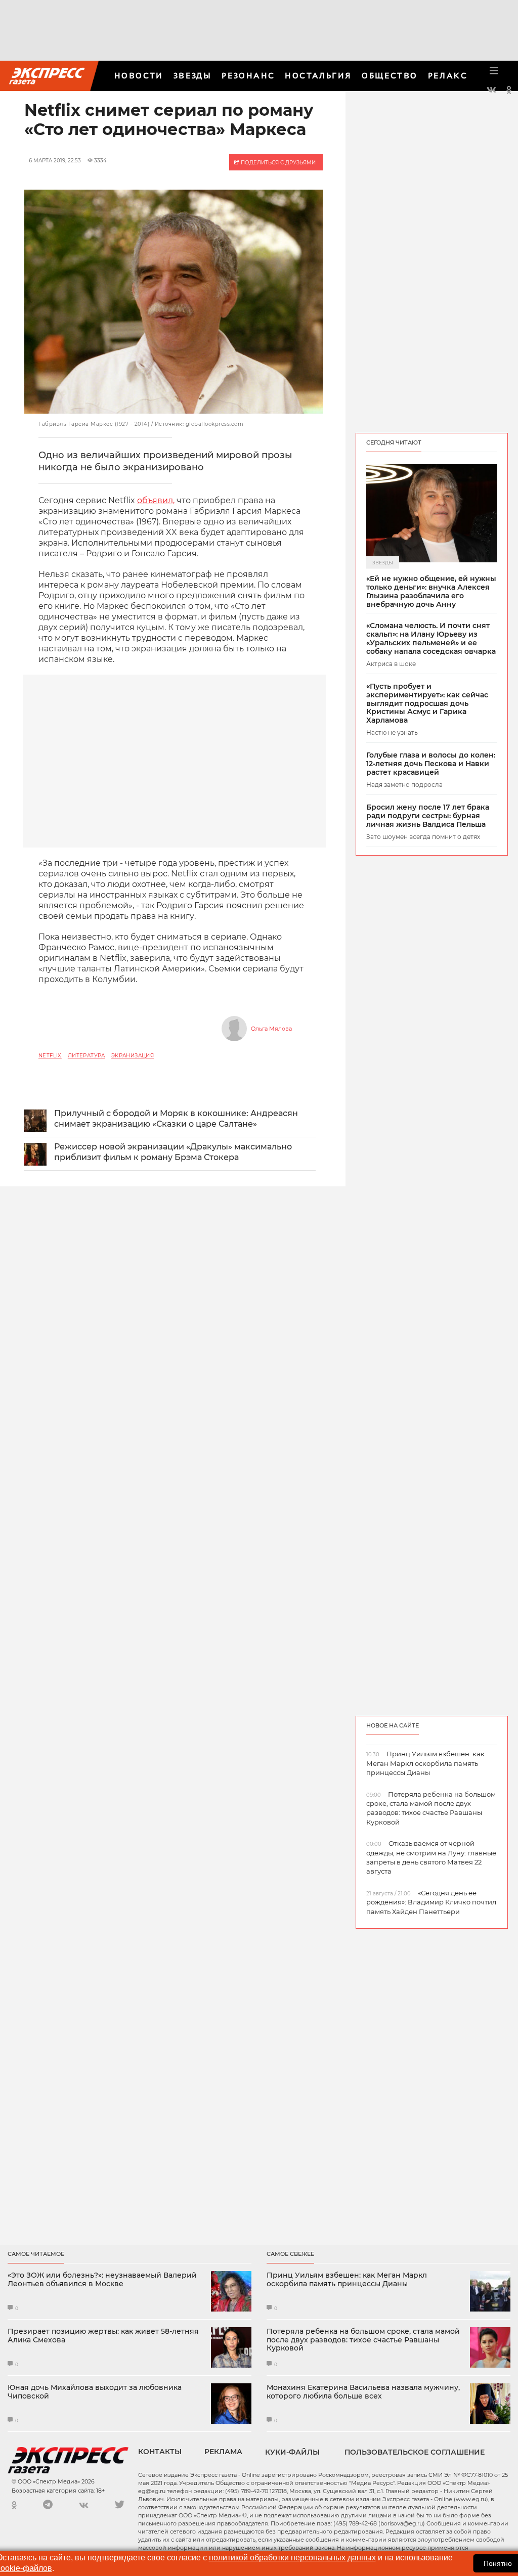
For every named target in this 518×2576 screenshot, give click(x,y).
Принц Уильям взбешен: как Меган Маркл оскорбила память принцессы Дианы (347, 2280)
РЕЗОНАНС (248, 76)
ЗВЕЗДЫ (192, 76)
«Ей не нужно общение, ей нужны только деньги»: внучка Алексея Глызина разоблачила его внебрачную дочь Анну (431, 591)
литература (87, 1056)
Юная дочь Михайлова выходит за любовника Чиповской (95, 2392)
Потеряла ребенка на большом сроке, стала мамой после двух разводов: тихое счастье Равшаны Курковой (363, 2340)
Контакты (160, 2452)
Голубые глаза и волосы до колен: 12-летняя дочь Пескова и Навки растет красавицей (431, 764)
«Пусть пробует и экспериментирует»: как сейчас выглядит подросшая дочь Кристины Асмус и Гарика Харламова (427, 703)
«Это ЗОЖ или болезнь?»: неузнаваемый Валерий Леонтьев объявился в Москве (102, 2280)
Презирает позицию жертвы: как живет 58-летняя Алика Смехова (103, 2336)
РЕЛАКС (448, 76)
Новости (139, 76)
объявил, (156, 500)
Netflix (50, 1056)
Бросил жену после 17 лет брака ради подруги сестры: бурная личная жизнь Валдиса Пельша (428, 816)
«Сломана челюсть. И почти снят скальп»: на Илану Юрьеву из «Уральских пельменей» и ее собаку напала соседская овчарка (431, 638)
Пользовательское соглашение (415, 2452)
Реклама (223, 2452)
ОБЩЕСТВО (390, 76)
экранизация (133, 1056)
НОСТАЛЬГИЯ (318, 76)
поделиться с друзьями (277, 163)
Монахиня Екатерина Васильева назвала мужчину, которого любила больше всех (363, 2392)
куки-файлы (292, 2452)
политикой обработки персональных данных (292, 2558)
